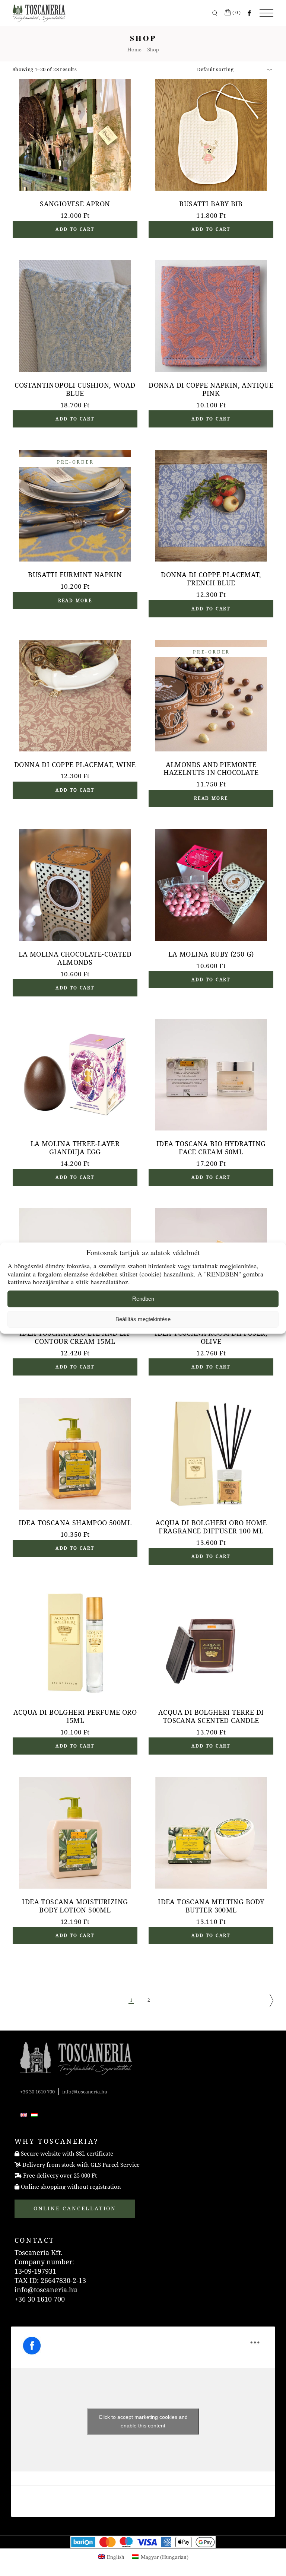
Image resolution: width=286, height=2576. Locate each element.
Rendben (143, 1299)
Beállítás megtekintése (143, 1319)
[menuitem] (24, 2114)
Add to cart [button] (75, 229)
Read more (75, 601)
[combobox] (232, 69)
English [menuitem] (116, 2557)
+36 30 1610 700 (37, 2092)
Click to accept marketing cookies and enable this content (143, 2421)
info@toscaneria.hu (85, 2092)
